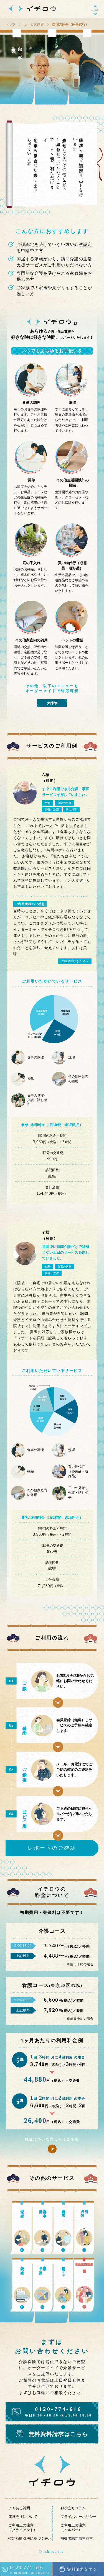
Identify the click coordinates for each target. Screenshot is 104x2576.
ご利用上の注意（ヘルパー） (73, 2528)
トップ (11, 25)
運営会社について (23, 2517)
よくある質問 (19, 2508)
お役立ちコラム (73, 2508)
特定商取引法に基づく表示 (30, 2538)
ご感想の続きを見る (75, 961)
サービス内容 (34, 25)
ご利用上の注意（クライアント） (23, 2528)
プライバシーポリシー (78, 2517)
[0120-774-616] (26, 2574)
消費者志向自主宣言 (77, 2538)
